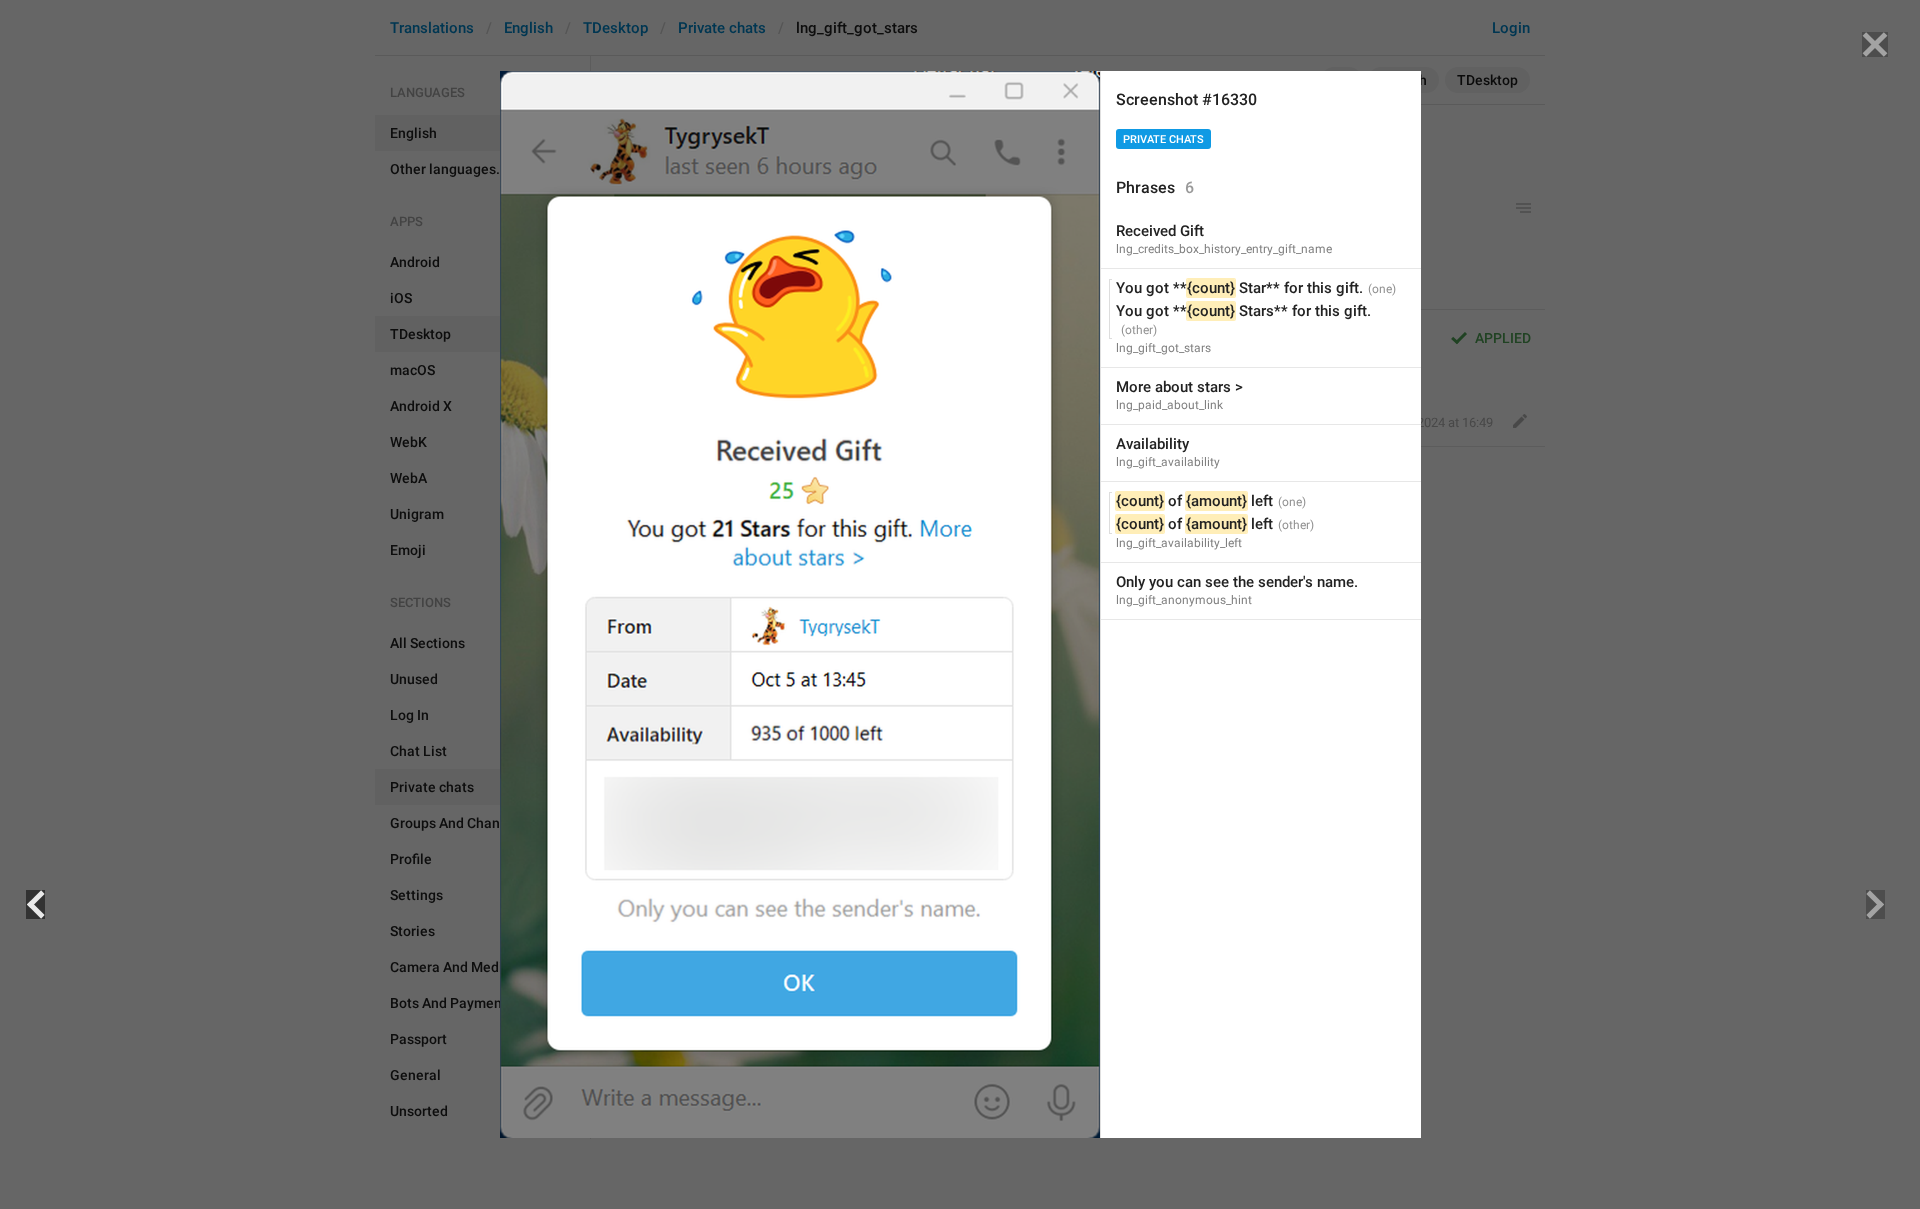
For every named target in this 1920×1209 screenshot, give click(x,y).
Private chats (1163, 139)
